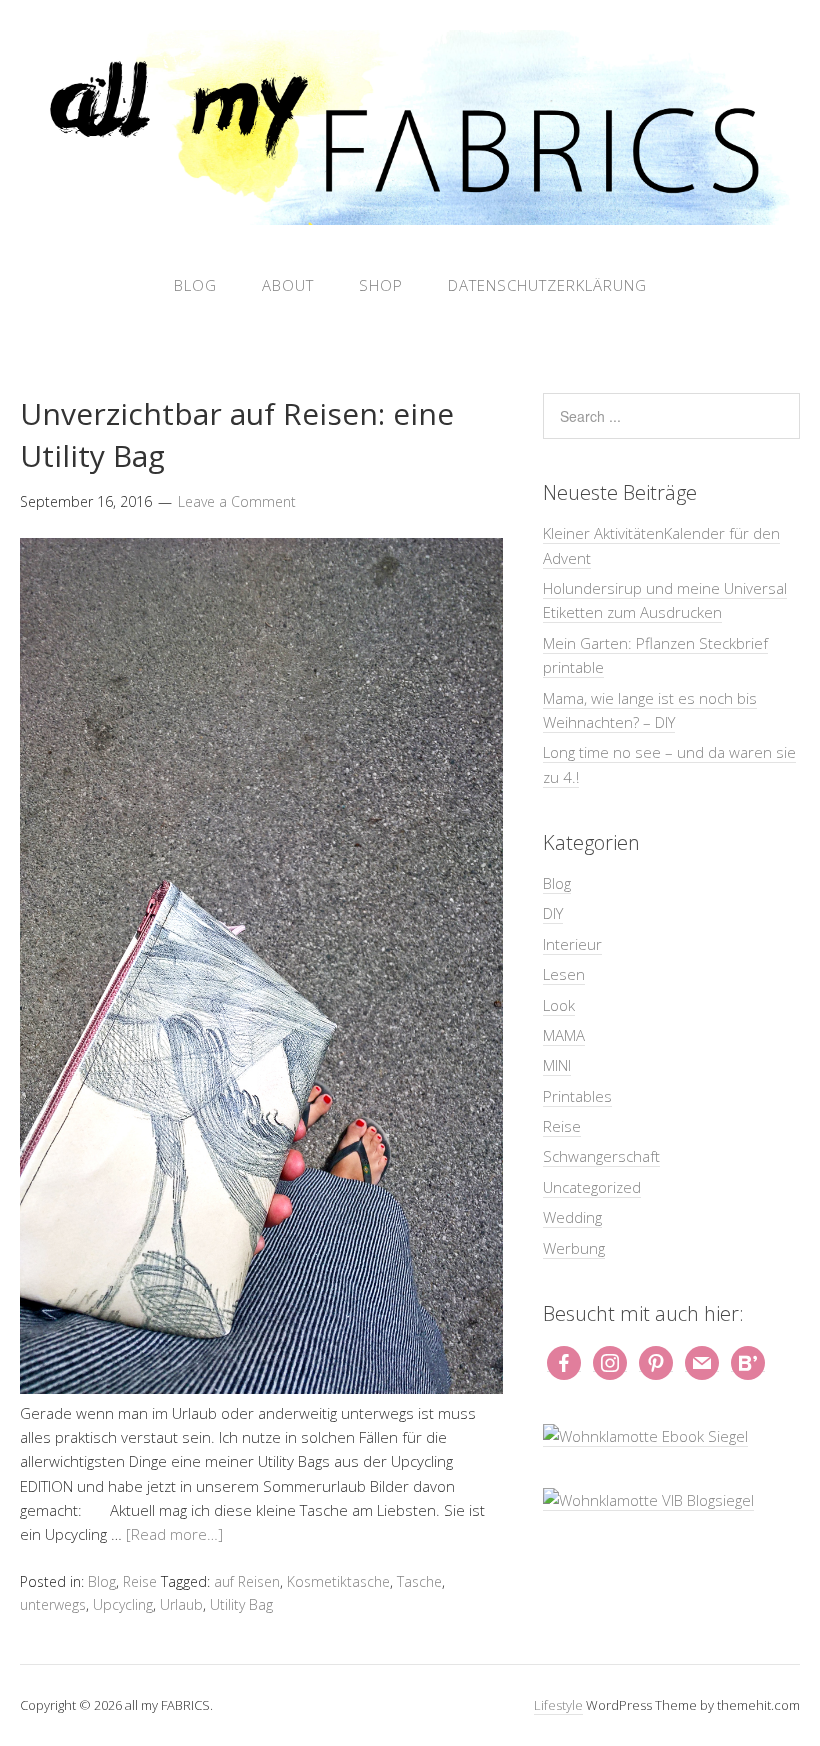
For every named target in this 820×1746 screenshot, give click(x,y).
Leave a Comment (237, 501)
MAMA (564, 1035)
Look (559, 1005)
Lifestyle (558, 1705)
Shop (381, 285)
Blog (195, 285)
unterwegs (53, 1604)
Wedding (572, 1217)
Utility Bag (241, 1604)
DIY (553, 913)
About (288, 285)
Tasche (419, 1581)
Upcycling (123, 1604)
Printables (577, 1096)
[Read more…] (174, 1534)
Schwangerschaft (601, 1156)
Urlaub (181, 1604)
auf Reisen (247, 1581)
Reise (140, 1581)
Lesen (564, 974)
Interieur (572, 944)
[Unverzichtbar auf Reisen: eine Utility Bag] (261, 1388)
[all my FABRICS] (410, 213)
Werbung (574, 1248)
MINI (557, 1065)
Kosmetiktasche (338, 1581)
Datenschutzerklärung (547, 285)
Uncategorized (592, 1187)
